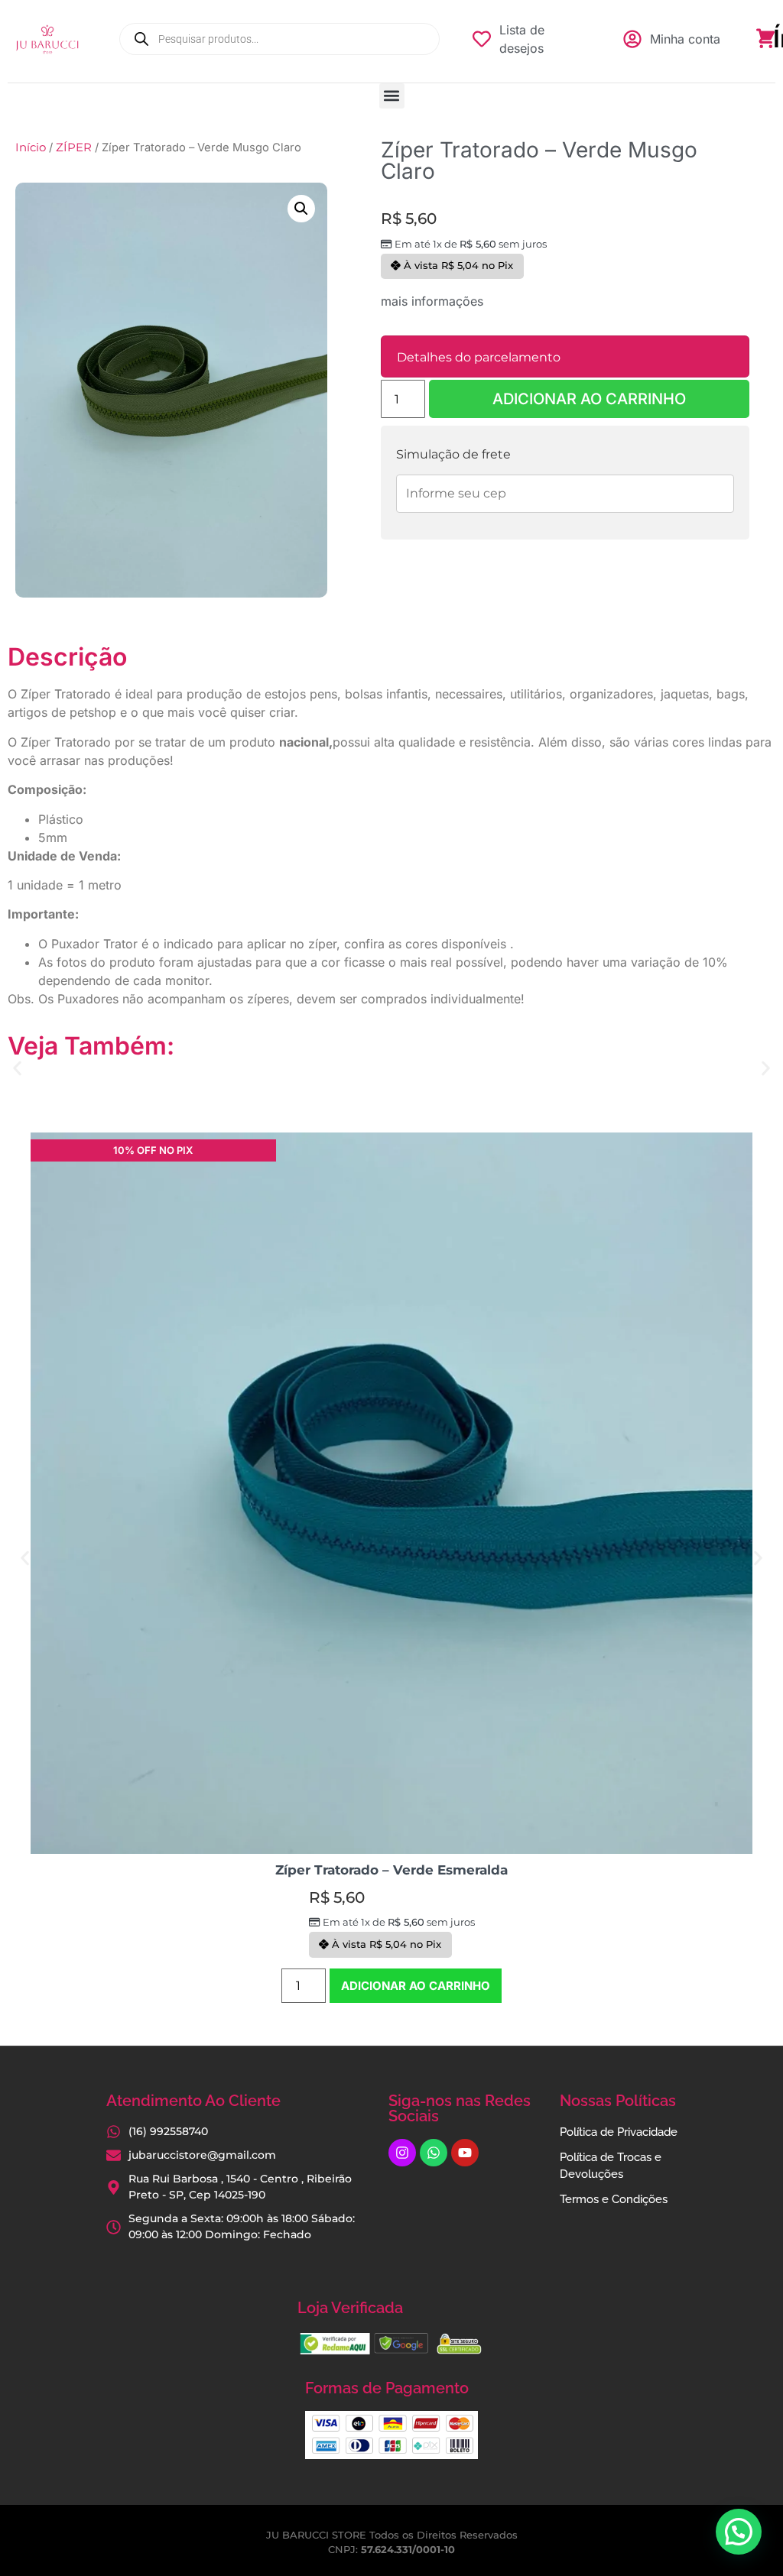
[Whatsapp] (434, 2153)
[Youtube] (465, 2153)
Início (31, 147)
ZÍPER (74, 147)
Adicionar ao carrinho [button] (416, 1986)
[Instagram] (402, 2153)
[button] (392, 96)
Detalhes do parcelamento (479, 357)
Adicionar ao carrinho (589, 399)
